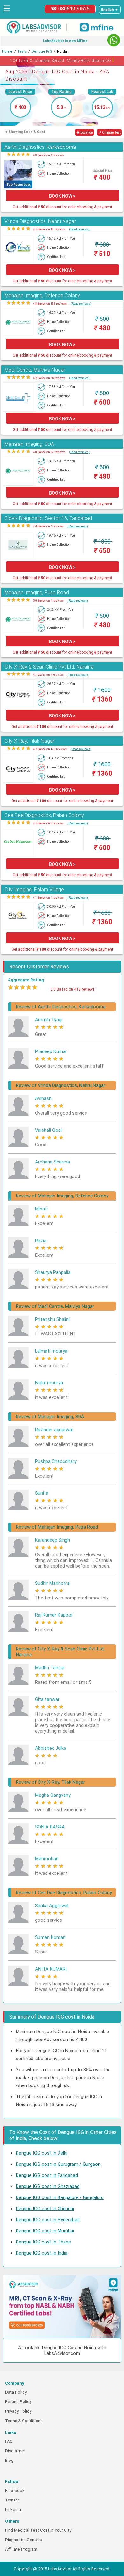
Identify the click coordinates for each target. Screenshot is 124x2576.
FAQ (9, 2441)
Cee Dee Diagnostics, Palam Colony (44, 815)
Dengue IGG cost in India (42, 2253)
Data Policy (16, 2392)
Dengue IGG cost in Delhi (42, 2153)
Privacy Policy (18, 2411)
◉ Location (85, 132)
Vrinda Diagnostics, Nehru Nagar (40, 221)
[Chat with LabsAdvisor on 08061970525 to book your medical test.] (114, 40)
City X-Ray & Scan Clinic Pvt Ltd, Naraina (49, 667)
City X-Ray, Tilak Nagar (29, 741)
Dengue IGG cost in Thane (43, 2242)
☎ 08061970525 (70, 9)
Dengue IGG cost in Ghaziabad (48, 2186)
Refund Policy (18, 2402)
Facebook (15, 2490)
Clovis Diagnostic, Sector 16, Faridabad (48, 518)
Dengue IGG (42, 52)
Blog (9, 2460)
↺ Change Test (109, 132)
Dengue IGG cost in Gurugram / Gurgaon (58, 2164)
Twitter (12, 2500)
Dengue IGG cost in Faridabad (47, 2175)
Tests (22, 52)
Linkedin (13, 2510)
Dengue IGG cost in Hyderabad (48, 2220)
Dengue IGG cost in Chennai (45, 2209)
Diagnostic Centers (24, 2540)
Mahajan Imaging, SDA (29, 444)
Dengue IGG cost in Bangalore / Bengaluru (60, 2197)
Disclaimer (15, 2451)
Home (7, 52)
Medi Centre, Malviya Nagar (35, 370)
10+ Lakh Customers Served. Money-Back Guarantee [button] (62, 59)
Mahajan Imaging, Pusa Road (37, 593)
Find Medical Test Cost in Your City (38, 2530)
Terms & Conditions (24, 2421)
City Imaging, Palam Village (34, 889)
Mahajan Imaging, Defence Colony (42, 296)
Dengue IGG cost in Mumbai (45, 2231)
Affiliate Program (21, 2549)
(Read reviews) (79, 229)
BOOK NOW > (62, 196)
